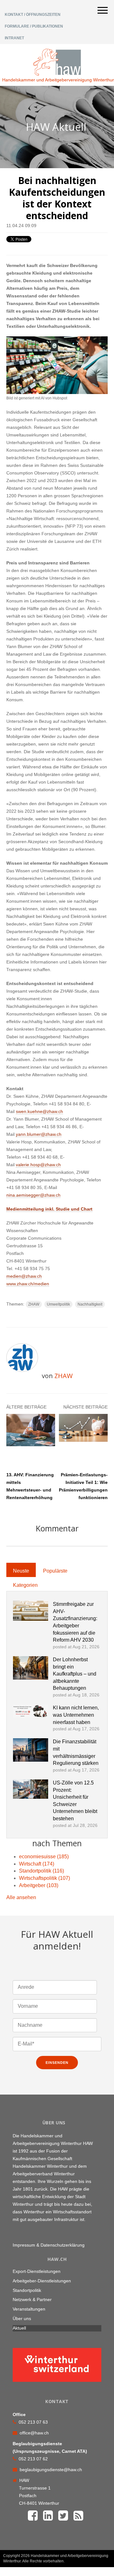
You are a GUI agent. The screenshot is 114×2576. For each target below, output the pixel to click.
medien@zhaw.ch (24, 1276)
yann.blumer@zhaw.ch (39, 1134)
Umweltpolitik (58, 1304)
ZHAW (34, 1304)
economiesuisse (44, 1857)
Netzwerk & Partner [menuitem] (32, 2299)
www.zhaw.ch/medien (28, 1284)
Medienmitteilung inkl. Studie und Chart (49, 1209)
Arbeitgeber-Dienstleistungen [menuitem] (42, 2281)
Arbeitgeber (39, 1885)
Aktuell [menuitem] (19, 2328)
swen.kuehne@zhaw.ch (39, 1111)
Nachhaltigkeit (90, 1304)
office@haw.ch (34, 2433)
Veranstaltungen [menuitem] (29, 2309)
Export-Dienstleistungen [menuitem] (37, 2271)
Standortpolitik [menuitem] (27, 2290)
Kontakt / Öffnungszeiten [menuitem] (33, 15)
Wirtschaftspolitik (44, 1878)
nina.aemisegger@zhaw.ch (33, 1195)
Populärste (55, 1571)
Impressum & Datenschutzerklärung (49, 2245)
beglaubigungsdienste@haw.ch (51, 2470)
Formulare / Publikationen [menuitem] (34, 26)
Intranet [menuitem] (14, 38)
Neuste (21, 1571)
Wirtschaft (37, 1864)
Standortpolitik (41, 1871)
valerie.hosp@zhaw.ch (38, 1165)
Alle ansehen (21, 1897)
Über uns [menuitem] (22, 2318)
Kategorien (25, 1585)
